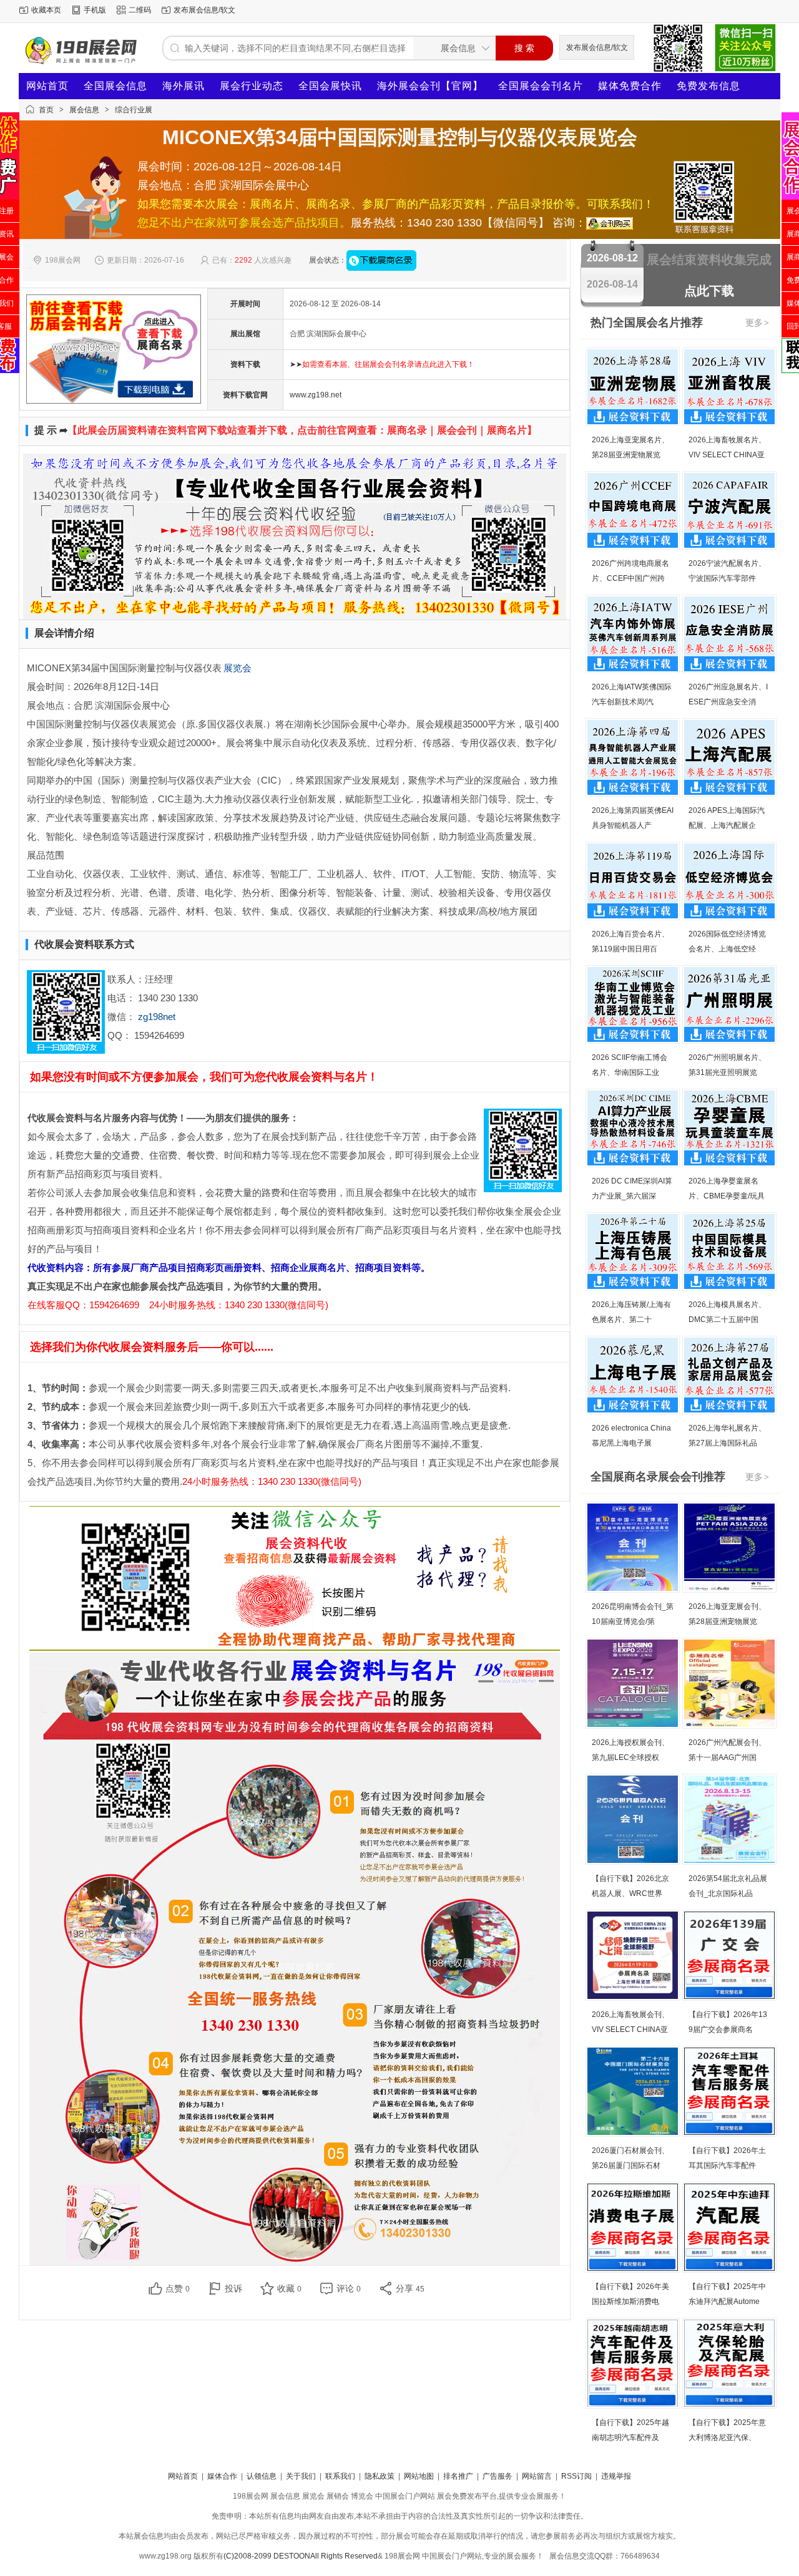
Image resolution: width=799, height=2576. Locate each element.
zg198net (157, 1017)
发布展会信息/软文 (204, 10)
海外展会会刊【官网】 (430, 86)
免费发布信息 (708, 86)
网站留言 (537, 2476)
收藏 (289, 2288)
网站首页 (47, 86)
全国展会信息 (115, 86)
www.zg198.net (316, 395)
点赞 (178, 2288)
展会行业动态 (252, 86)
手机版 (95, 10)
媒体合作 (222, 2476)
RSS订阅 (576, 2476)
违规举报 (616, 2476)
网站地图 (419, 2476)
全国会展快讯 (330, 86)
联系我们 (340, 2476)
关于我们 (301, 2476)
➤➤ (382, 364)
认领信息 (262, 2476)
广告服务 (498, 2476)
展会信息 (84, 110)
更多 (757, 323)
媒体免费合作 (630, 86)
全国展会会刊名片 (541, 86)
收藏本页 (46, 10)
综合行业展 (134, 110)
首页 (46, 110)
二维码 (140, 10)
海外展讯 (184, 86)
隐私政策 (380, 2476)
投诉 (233, 2288)
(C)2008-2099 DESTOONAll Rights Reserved (301, 2556)
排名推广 (458, 2476)
